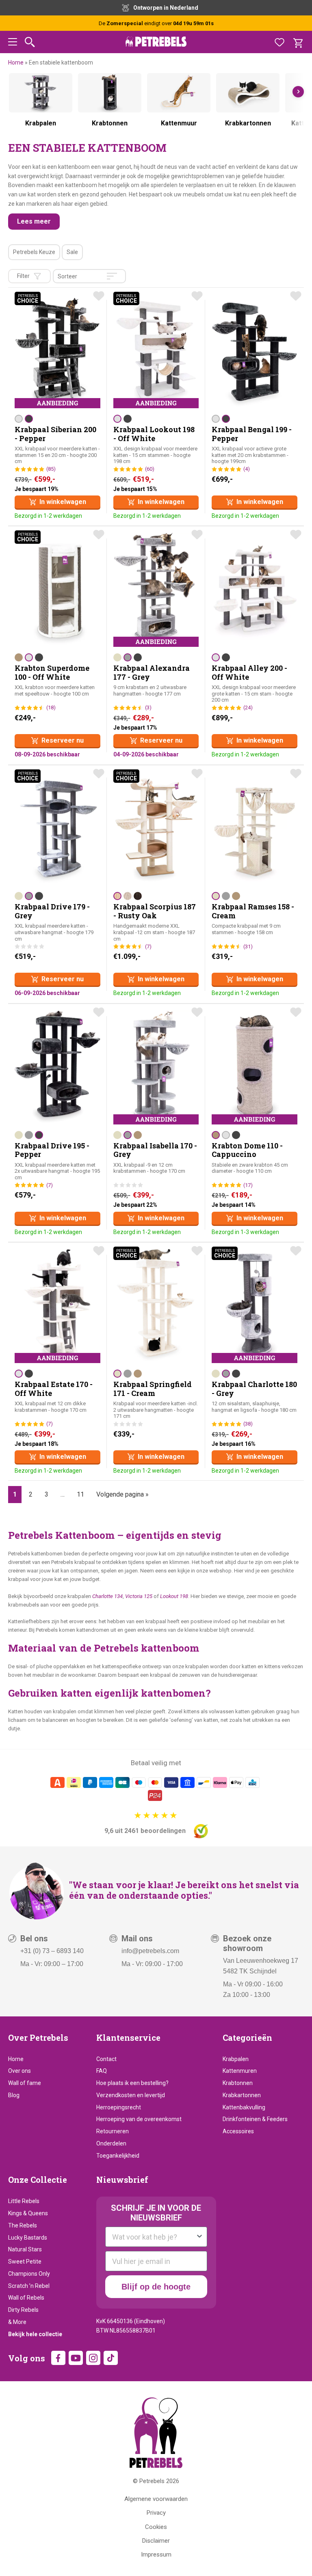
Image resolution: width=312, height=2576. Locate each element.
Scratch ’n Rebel (29, 2286)
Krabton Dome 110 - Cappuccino (247, 1150)
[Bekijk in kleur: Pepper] (29, 419)
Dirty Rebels (23, 2310)
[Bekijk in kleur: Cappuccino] (19, 657)
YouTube (76, 2358)
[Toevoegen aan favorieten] (99, 296)
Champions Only (29, 2274)
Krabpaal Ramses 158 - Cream (253, 911)
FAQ (102, 2071)
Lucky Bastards (28, 2238)
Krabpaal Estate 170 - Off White (54, 1389)
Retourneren (113, 2131)
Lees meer (34, 221)
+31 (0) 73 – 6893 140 (52, 1951)
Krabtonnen (238, 2083)
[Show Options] (199, 2237)
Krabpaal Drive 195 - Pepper (52, 1150)
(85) (51, 469)
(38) (248, 1424)
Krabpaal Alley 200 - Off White (249, 672)
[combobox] (154, 2237)
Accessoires (238, 2131)
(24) (248, 708)
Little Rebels (24, 2201)
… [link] (63, 1494)
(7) (148, 947)
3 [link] (47, 1494)
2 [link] (31, 1494)
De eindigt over (156, 23)
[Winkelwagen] (298, 42)
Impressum (156, 2554)
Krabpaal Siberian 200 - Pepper (55, 434)
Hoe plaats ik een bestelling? (132, 2083)
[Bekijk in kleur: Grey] (128, 657)
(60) (150, 469)
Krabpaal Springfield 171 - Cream (153, 1389)
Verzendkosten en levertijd (131, 2095)
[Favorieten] (279, 42)
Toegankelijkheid (118, 2156)
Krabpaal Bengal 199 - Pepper (252, 434)
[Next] (298, 92)
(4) (247, 469)
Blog (14, 2095)
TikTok (111, 2358)
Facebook (58, 2358)
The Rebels (23, 2225)
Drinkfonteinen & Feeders (255, 2119)
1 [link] (15, 1494)
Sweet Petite (25, 2262)
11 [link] (80, 1494)
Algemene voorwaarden (156, 2499)
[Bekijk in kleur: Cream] (117, 657)
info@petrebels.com (150, 1951)
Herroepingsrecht (119, 2107)
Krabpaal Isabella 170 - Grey (155, 1150)
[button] (13, 43)
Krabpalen (236, 2059)
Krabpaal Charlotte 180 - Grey (254, 1389)
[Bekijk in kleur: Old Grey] (128, 896)
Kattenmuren (240, 2071)
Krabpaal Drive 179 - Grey (52, 911)
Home (16, 62)
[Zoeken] (30, 42)
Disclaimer (156, 2541)
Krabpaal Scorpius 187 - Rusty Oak (155, 911)
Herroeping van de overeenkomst (139, 2119)
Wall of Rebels (26, 2298)
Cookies (156, 2527)
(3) (148, 708)
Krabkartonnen (242, 2095)
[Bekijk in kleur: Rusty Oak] (117, 896)
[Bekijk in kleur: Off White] (19, 419)
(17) (248, 1185)
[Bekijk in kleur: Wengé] (138, 896)
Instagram (93, 2358)
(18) (51, 708)
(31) (248, 947)
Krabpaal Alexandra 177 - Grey (152, 672)
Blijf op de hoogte (156, 2287)
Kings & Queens (28, 2213)
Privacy (156, 2513)
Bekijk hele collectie (35, 2334)
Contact (106, 2059)
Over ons (19, 2071)
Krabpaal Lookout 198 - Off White (154, 434)
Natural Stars (25, 2249)
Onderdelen (111, 2143)
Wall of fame (25, 2083)
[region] (156, 107)
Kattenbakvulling (244, 2107)
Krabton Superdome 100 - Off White (52, 672)
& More (17, 2322)
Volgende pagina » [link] (122, 1494)
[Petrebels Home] (156, 2433)
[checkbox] (34, 252)
